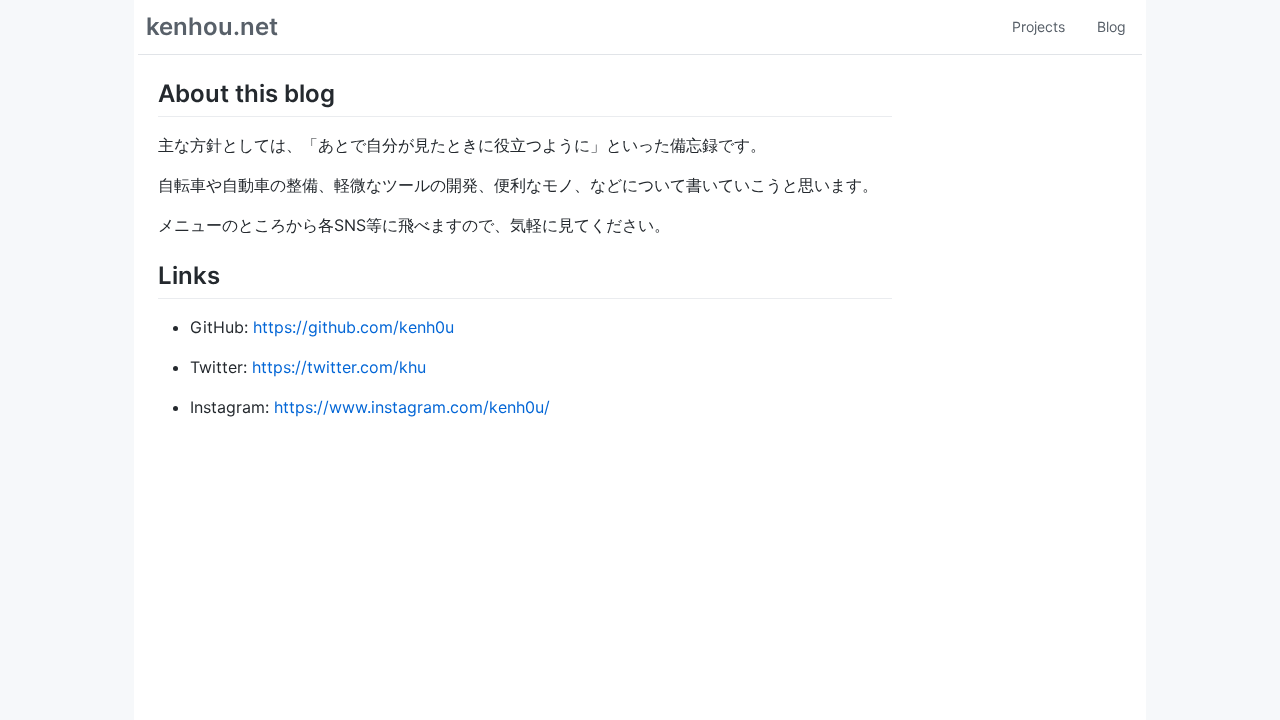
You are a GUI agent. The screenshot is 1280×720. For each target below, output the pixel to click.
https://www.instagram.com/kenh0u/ (412, 407)
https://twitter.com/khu (339, 367)
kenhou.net (212, 26)
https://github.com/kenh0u (353, 327)
